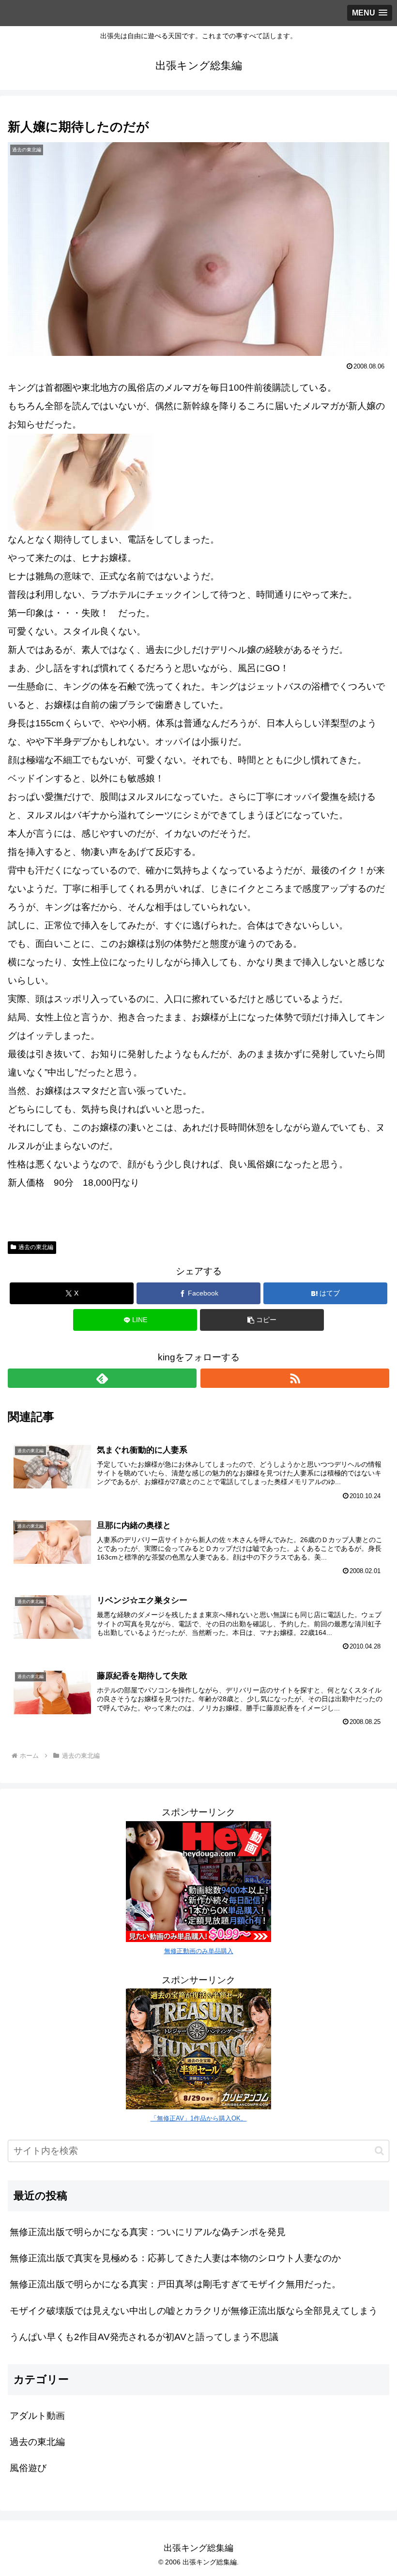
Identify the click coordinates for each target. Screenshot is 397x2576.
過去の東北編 (36, 1247)
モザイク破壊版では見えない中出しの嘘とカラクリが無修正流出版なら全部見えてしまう (194, 2311)
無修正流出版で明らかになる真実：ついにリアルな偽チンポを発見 (148, 2232)
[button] (262, 1320)
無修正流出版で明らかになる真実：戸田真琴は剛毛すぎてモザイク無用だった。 (175, 2284)
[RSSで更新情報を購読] (295, 1378)
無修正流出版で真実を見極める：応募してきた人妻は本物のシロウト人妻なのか (175, 2258)
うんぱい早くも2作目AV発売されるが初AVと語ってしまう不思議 (144, 2337)
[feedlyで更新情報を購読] (102, 1378)
